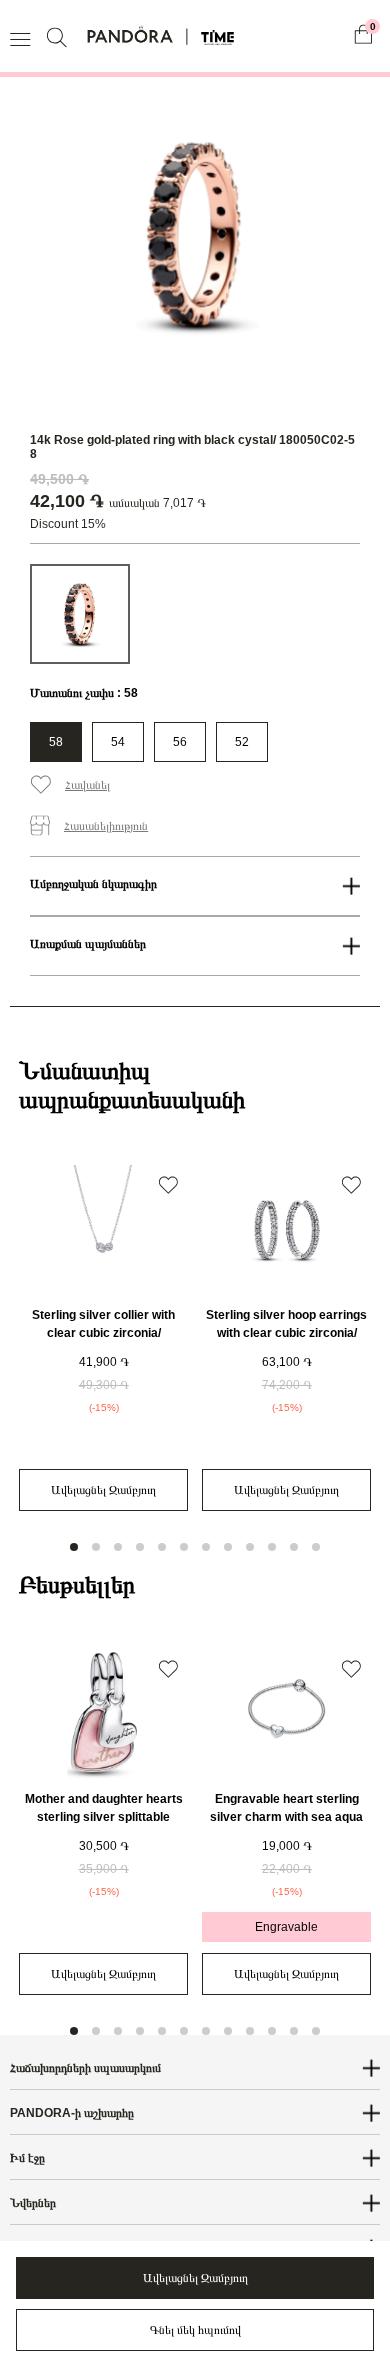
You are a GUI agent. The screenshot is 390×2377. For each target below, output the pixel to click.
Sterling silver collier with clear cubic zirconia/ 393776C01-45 (103, 1333)
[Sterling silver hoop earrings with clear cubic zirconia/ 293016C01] (286, 1230)
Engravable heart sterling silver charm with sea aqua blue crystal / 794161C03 (286, 1817)
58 (56, 742)
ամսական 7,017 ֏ (157, 503)
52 (242, 742)
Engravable (286, 1927)
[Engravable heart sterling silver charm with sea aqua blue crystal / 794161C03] (286, 1714)
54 (118, 742)
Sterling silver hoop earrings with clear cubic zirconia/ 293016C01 (286, 1333)
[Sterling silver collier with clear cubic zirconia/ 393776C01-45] (103, 1230)
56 (180, 742)
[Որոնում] (59, 36)
